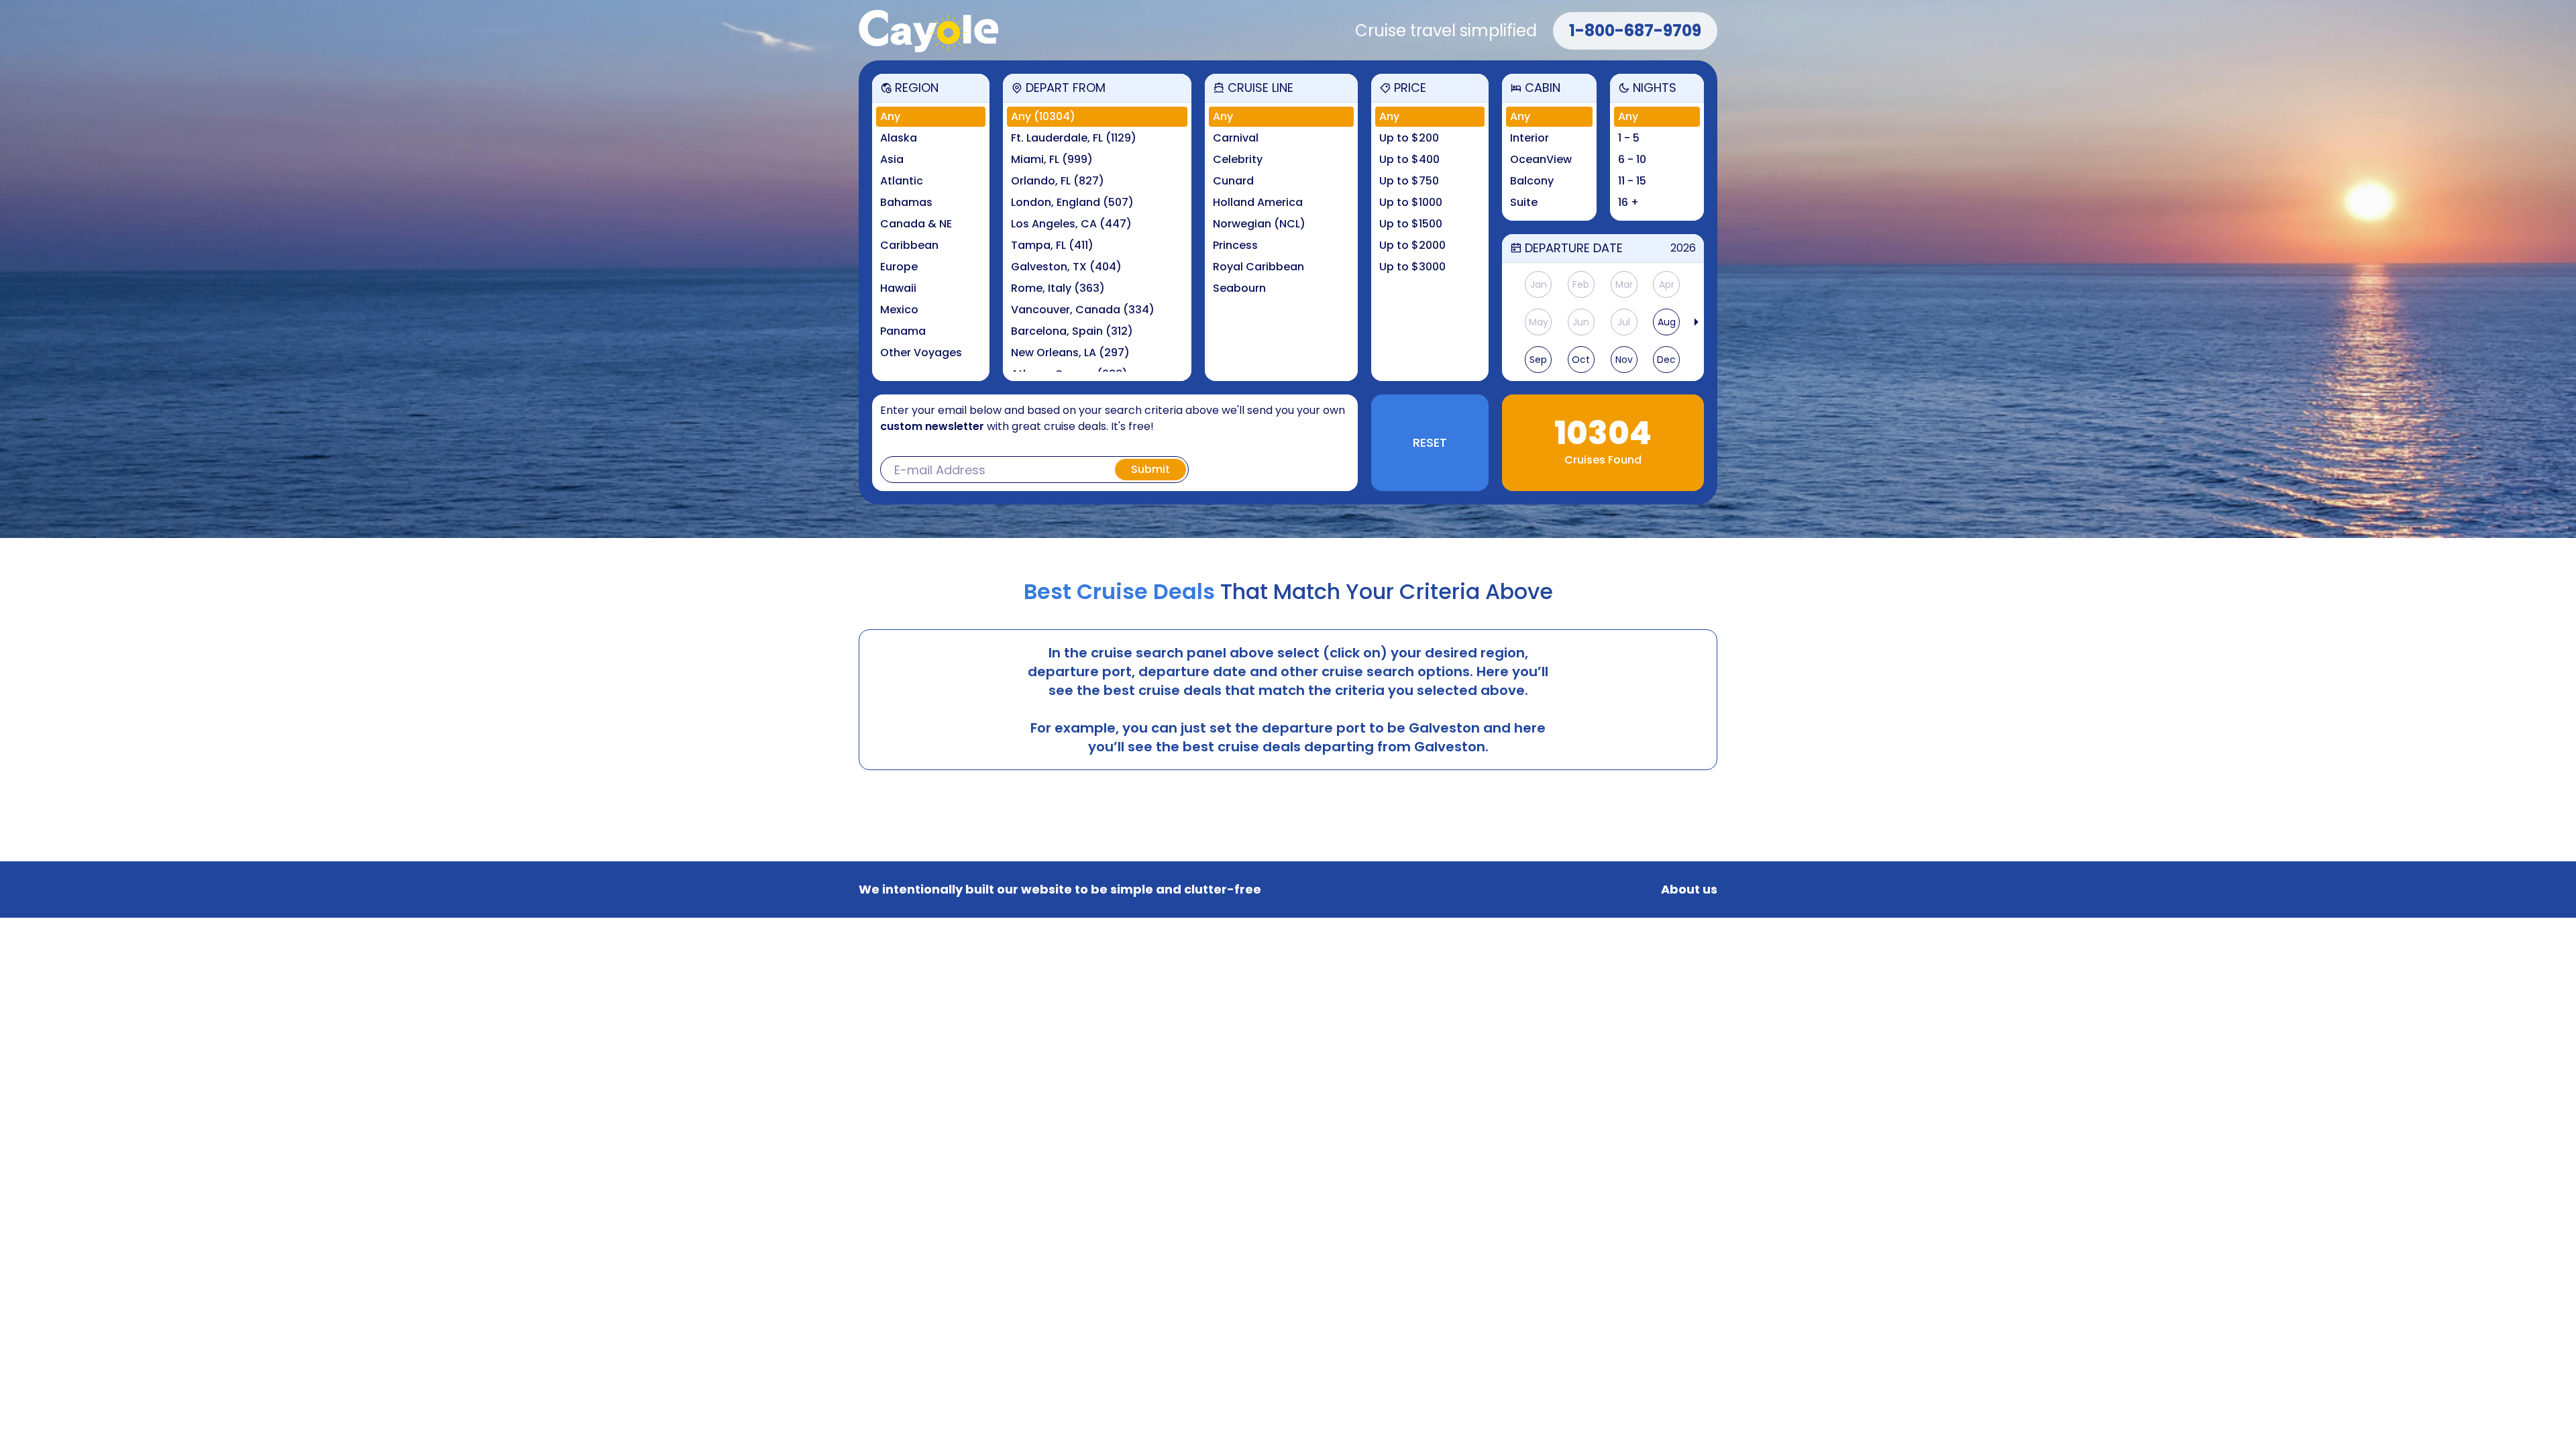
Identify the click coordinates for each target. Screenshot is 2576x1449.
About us (1689, 890)
